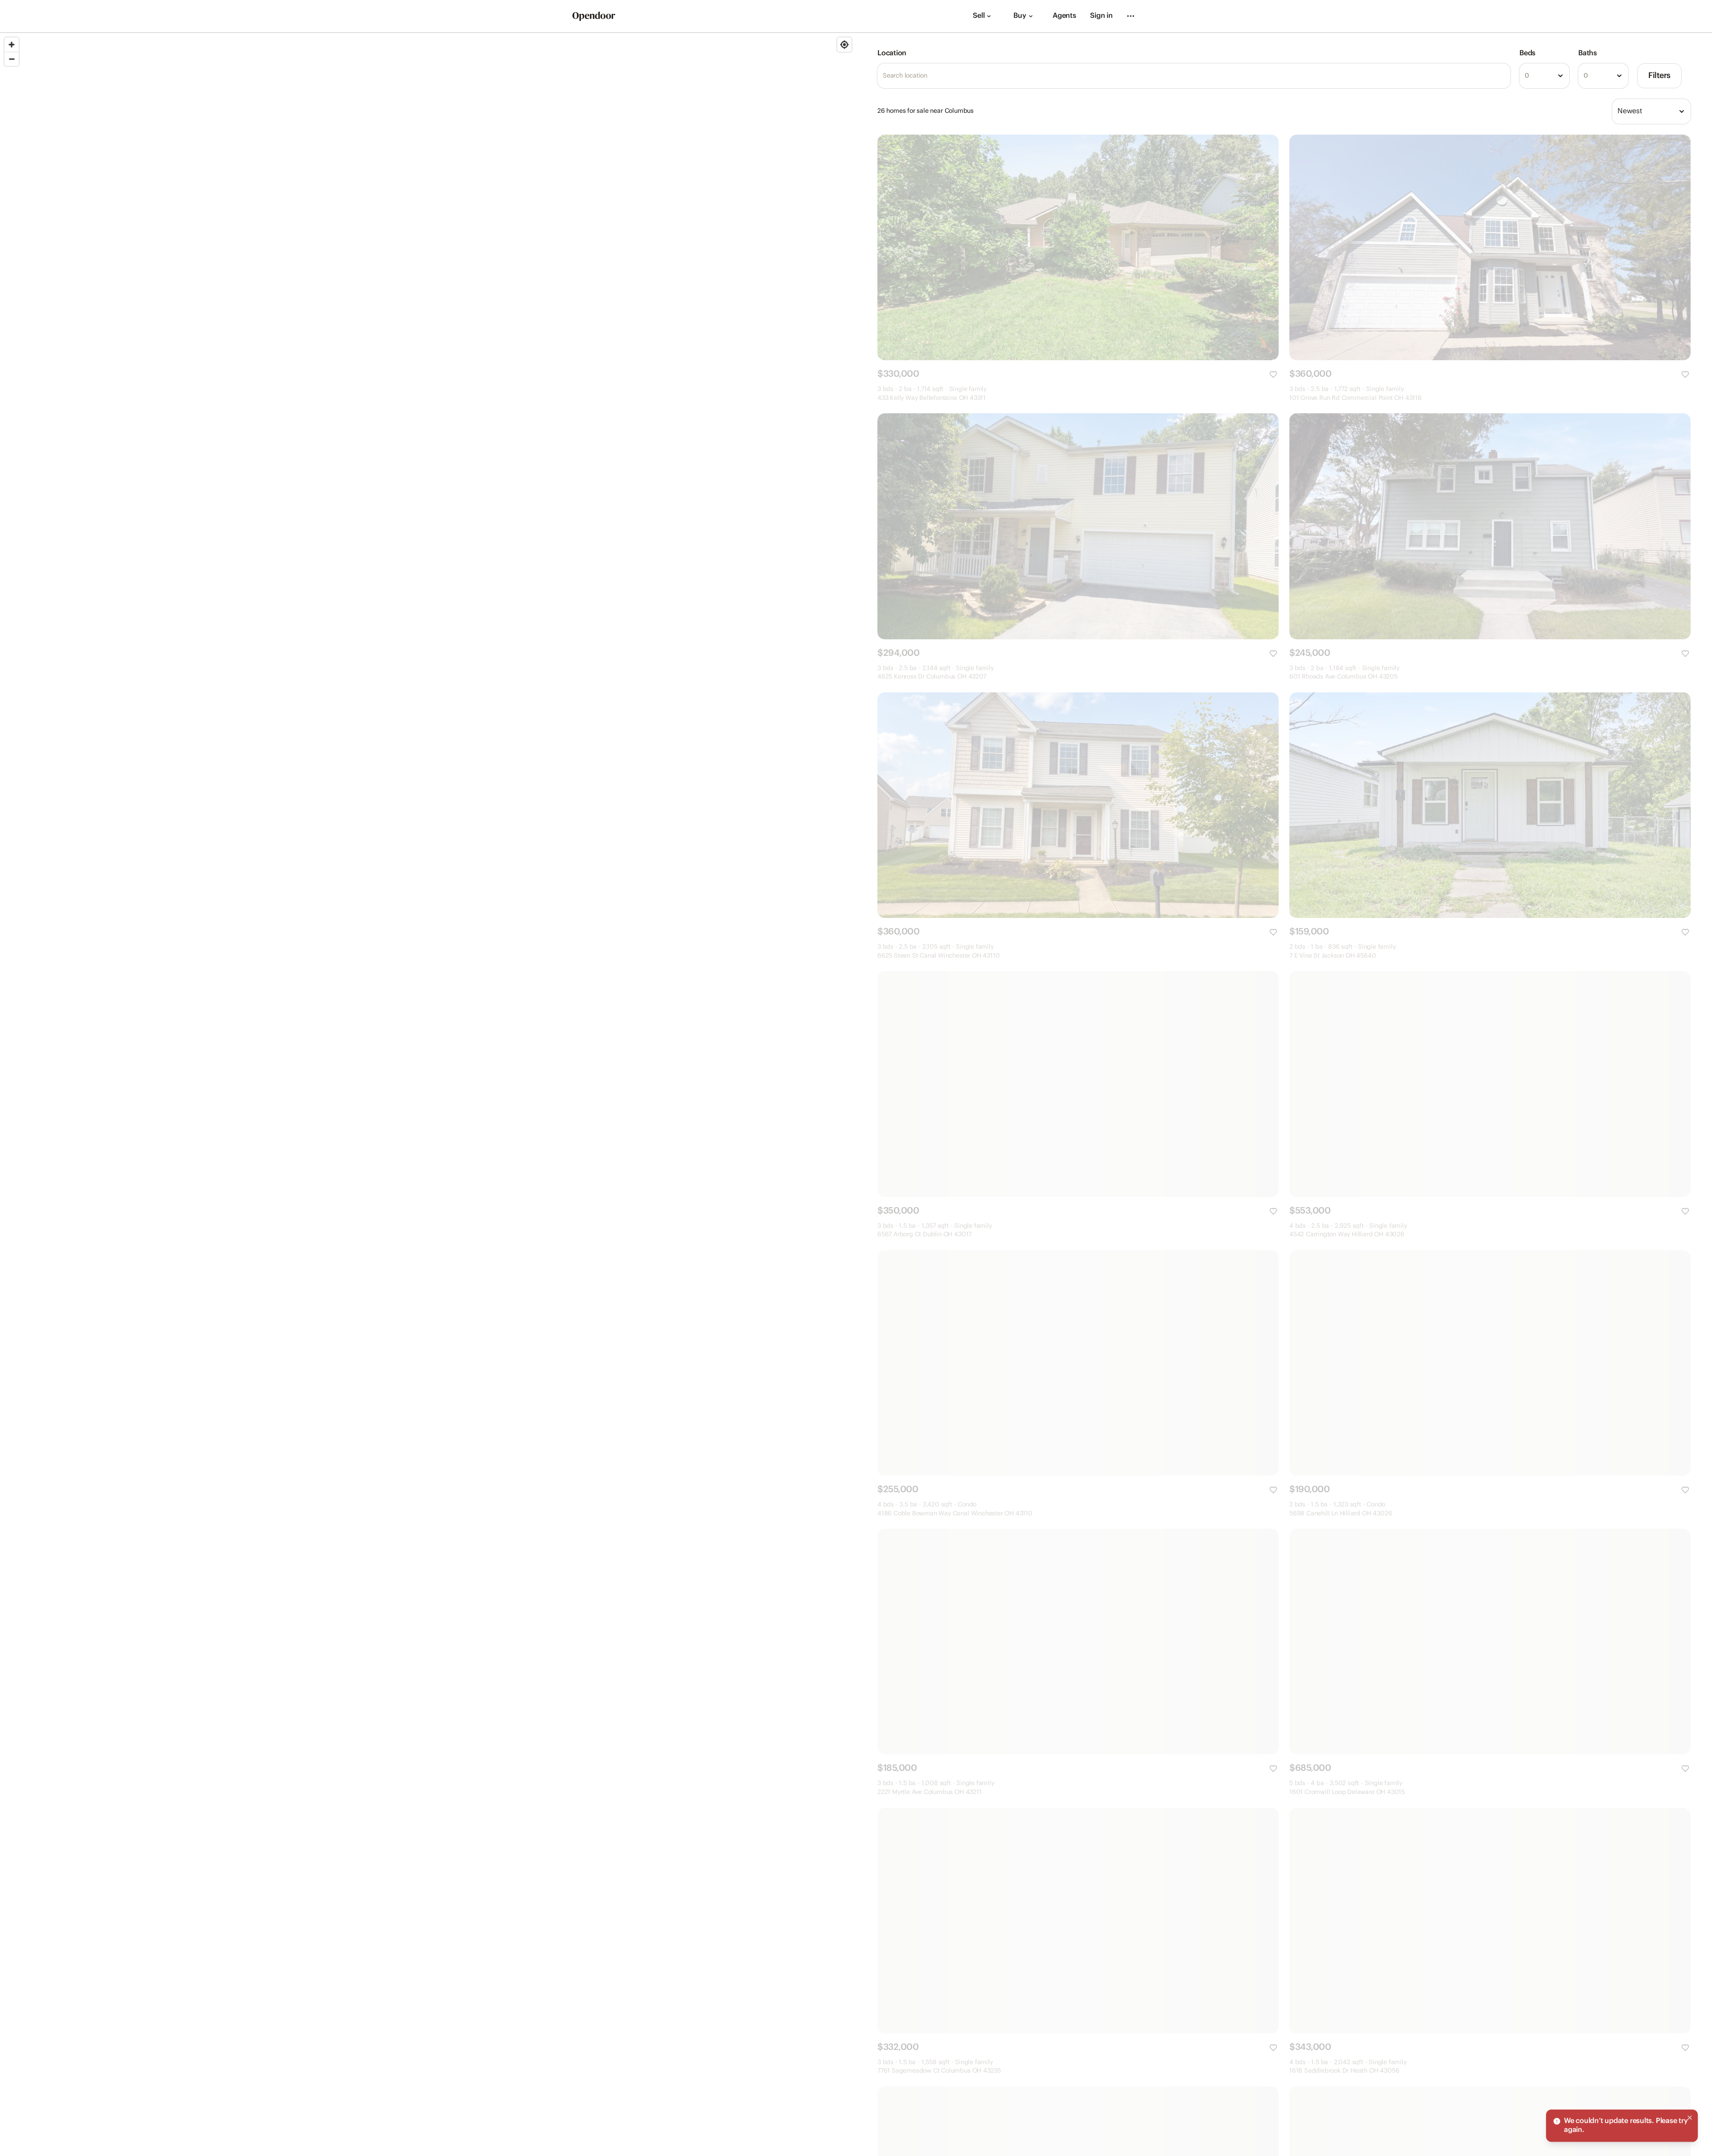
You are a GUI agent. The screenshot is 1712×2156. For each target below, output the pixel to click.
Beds (1527, 53)
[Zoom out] (12, 59)
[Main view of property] (1078, 247)
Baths (1588, 53)
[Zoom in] (12, 45)
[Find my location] (844, 45)
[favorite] (1273, 374)
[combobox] (1544, 76)
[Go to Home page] (594, 16)
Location (892, 53)
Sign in (1101, 16)
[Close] (1690, 2150)
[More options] (1131, 16)
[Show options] (1560, 76)
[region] (428, 1094)
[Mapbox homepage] (22, 2148)
